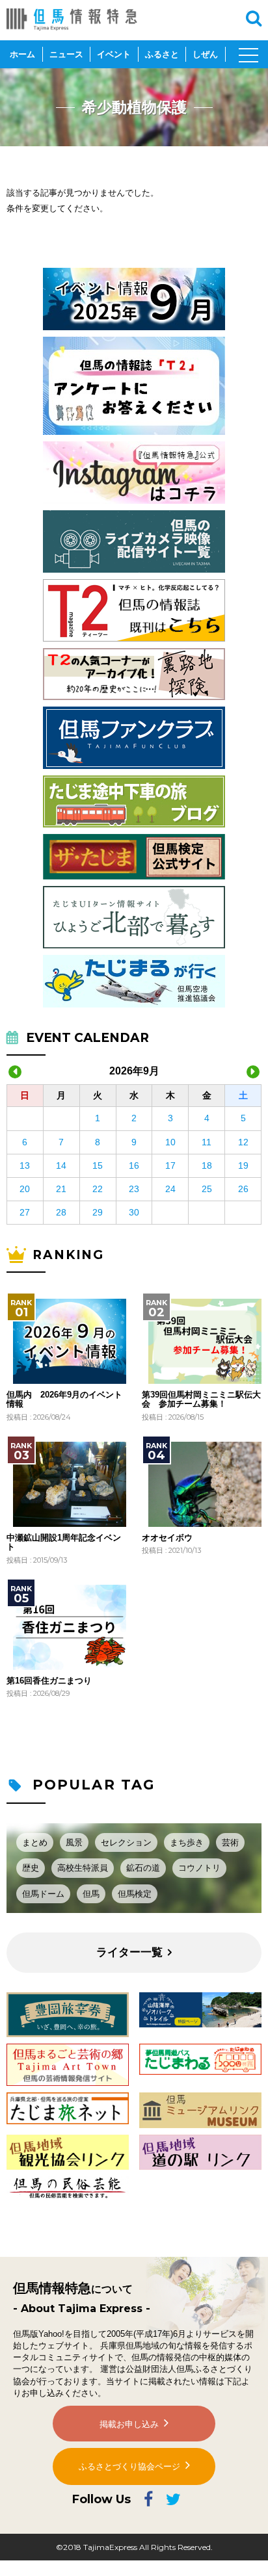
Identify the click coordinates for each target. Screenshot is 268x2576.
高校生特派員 (83, 1868)
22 (98, 1189)
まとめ (35, 1842)
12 (243, 1142)
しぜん (205, 54)
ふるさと (162, 54)
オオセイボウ (167, 1538)
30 (134, 1212)
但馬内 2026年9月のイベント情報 (64, 1399)
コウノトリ (199, 1868)
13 (25, 1165)
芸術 (230, 1842)
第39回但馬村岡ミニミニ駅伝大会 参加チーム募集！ (201, 1399)
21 (61, 1189)
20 (25, 1189)
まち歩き (187, 1842)
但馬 (91, 1894)
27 (25, 1212)
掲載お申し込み (129, 2424)
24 (170, 1189)
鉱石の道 (143, 1868)
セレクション (126, 1842)
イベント (114, 54)
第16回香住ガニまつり (49, 1681)
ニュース (66, 54)
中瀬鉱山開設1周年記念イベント (64, 1542)
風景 (74, 1842)
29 (98, 1212)
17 (170, 1165)
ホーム (22, 54)
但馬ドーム (43, 1894)
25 (207, 1189)
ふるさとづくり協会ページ (129, 2466)
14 (61, 1165)
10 (170, 1142)
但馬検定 (135, 1894)
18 (207, 1165)
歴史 (31, 1868)
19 (243, 1165)
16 (134, 1165)
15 (98, 1165)
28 (61, 1212)
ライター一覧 (129, 1952)
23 (134, 1189)
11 (207, 1142)
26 (243, 1189)
